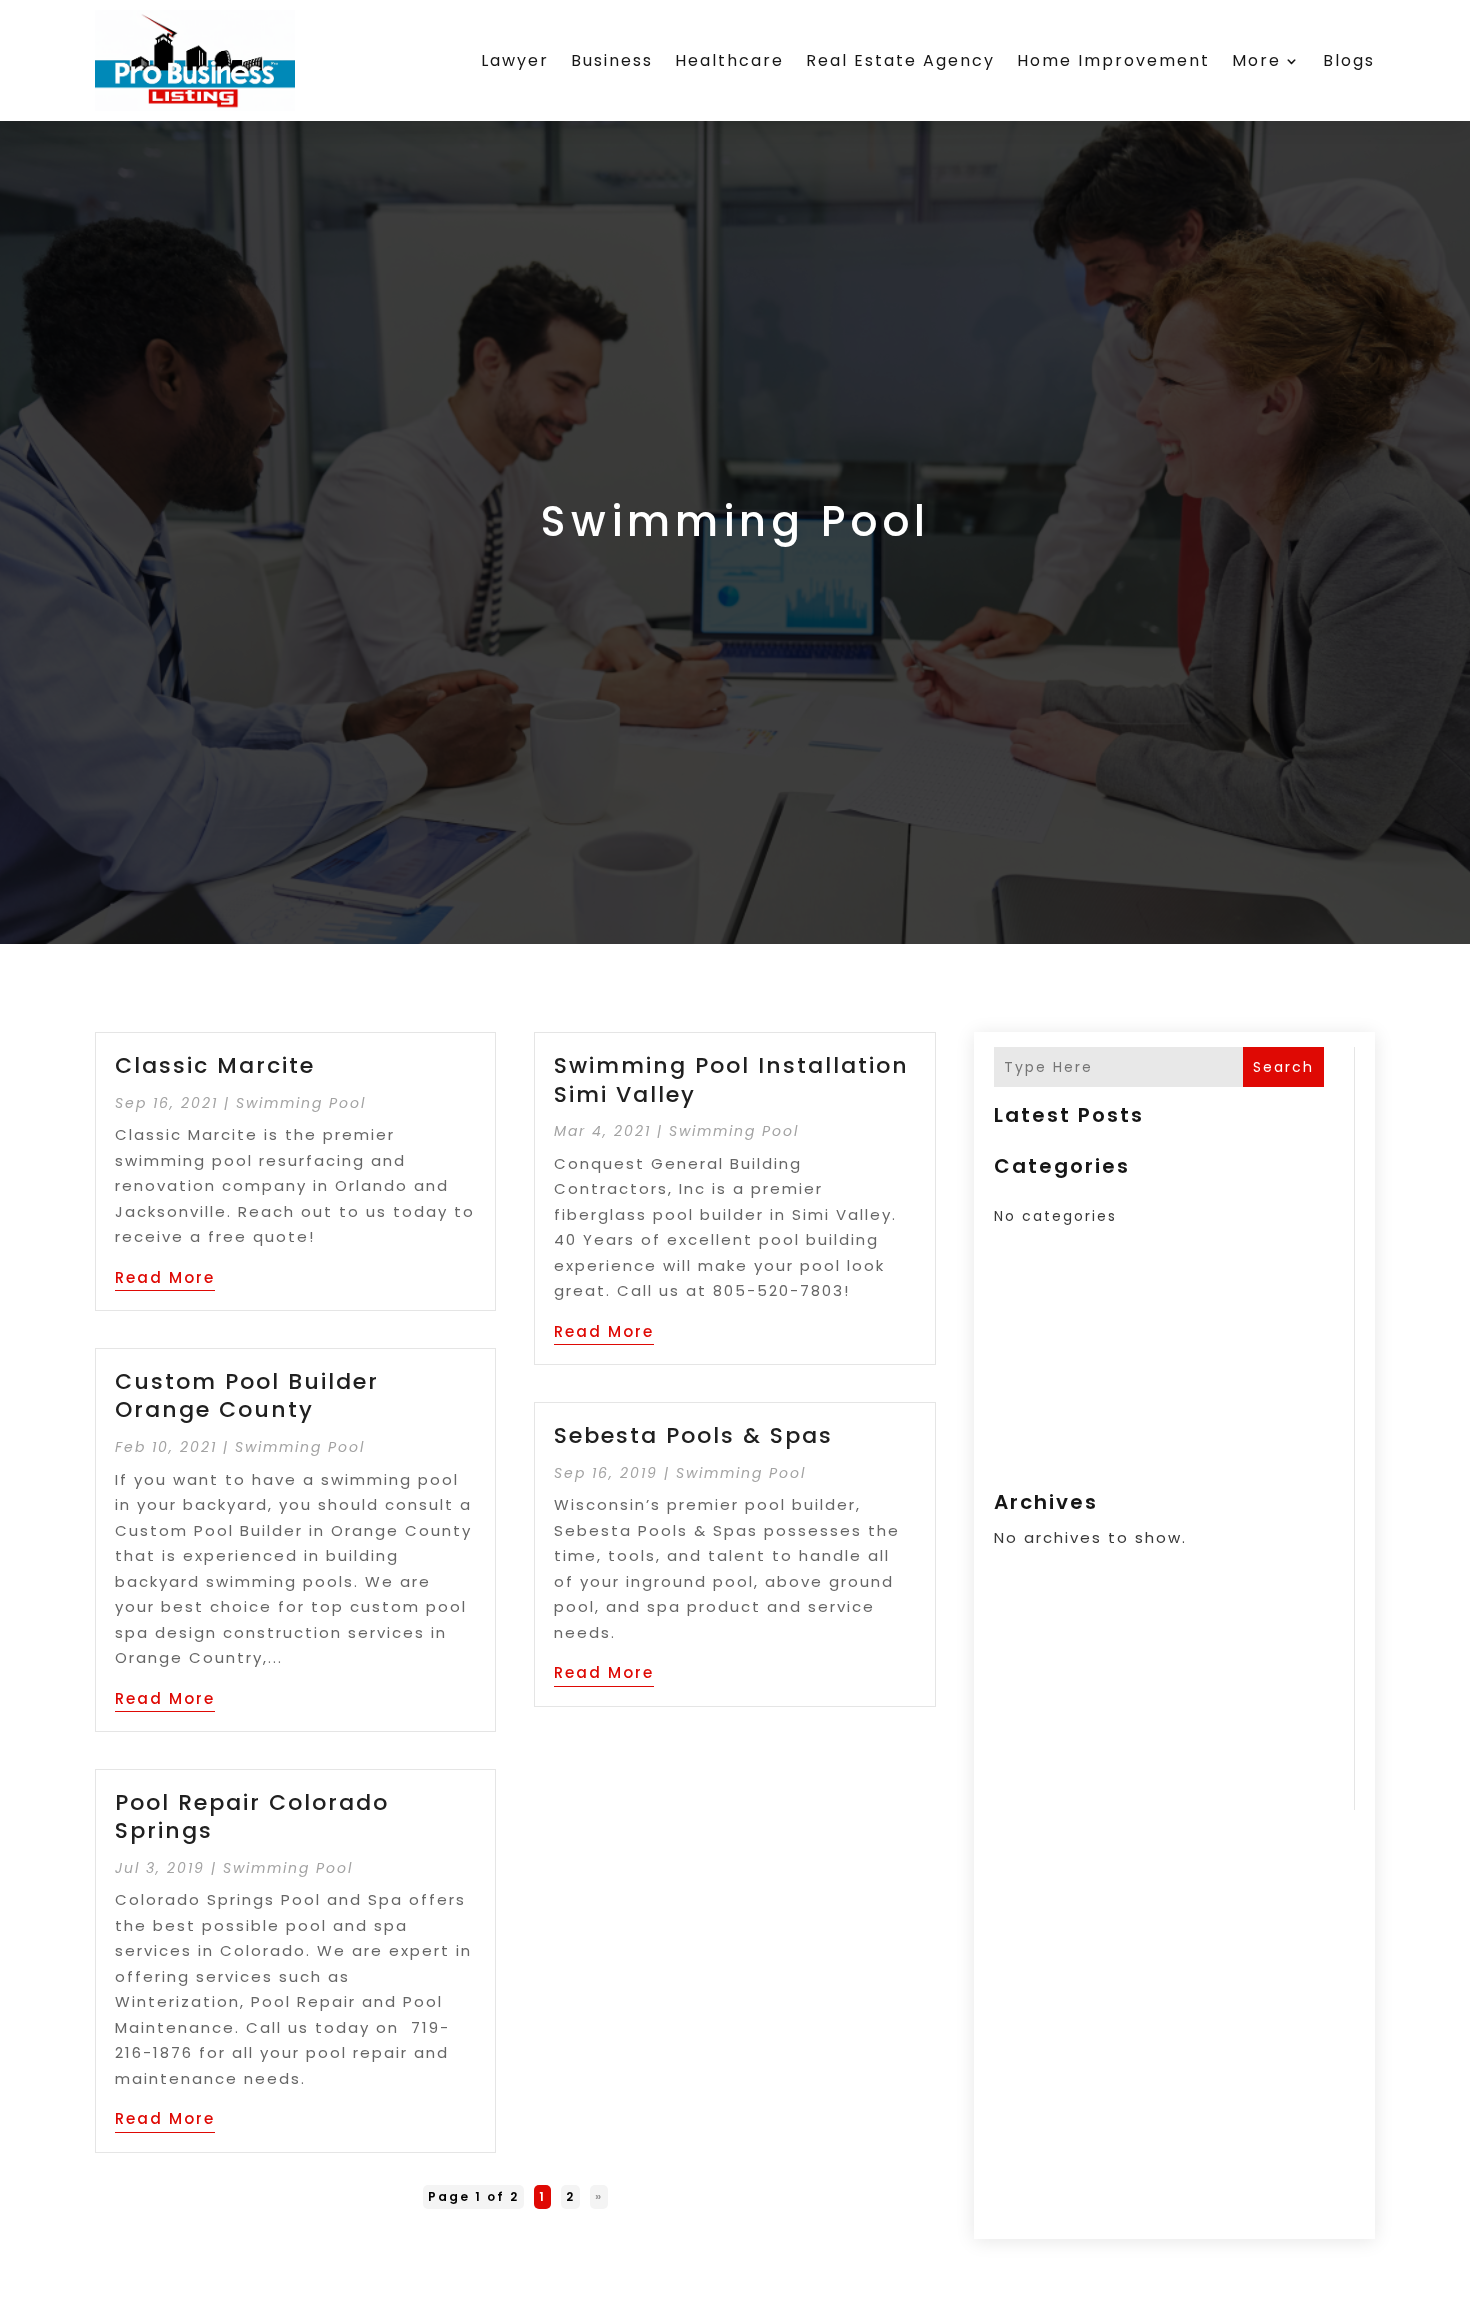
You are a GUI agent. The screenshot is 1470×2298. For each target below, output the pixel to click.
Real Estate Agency (900, 60)
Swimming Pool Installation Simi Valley (731, 1080)
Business (612, 60)
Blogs (1349, 60)
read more (165, 1277)
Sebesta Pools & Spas (693, 1435)
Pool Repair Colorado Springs (252, 1817)
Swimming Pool (301, 1103)
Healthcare (729, 60)
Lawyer (515, 60)
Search (1283, 1067)
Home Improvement (1113, 60)
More (1256, 60)
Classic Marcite (215, 1065)
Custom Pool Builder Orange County (247, 1396)
